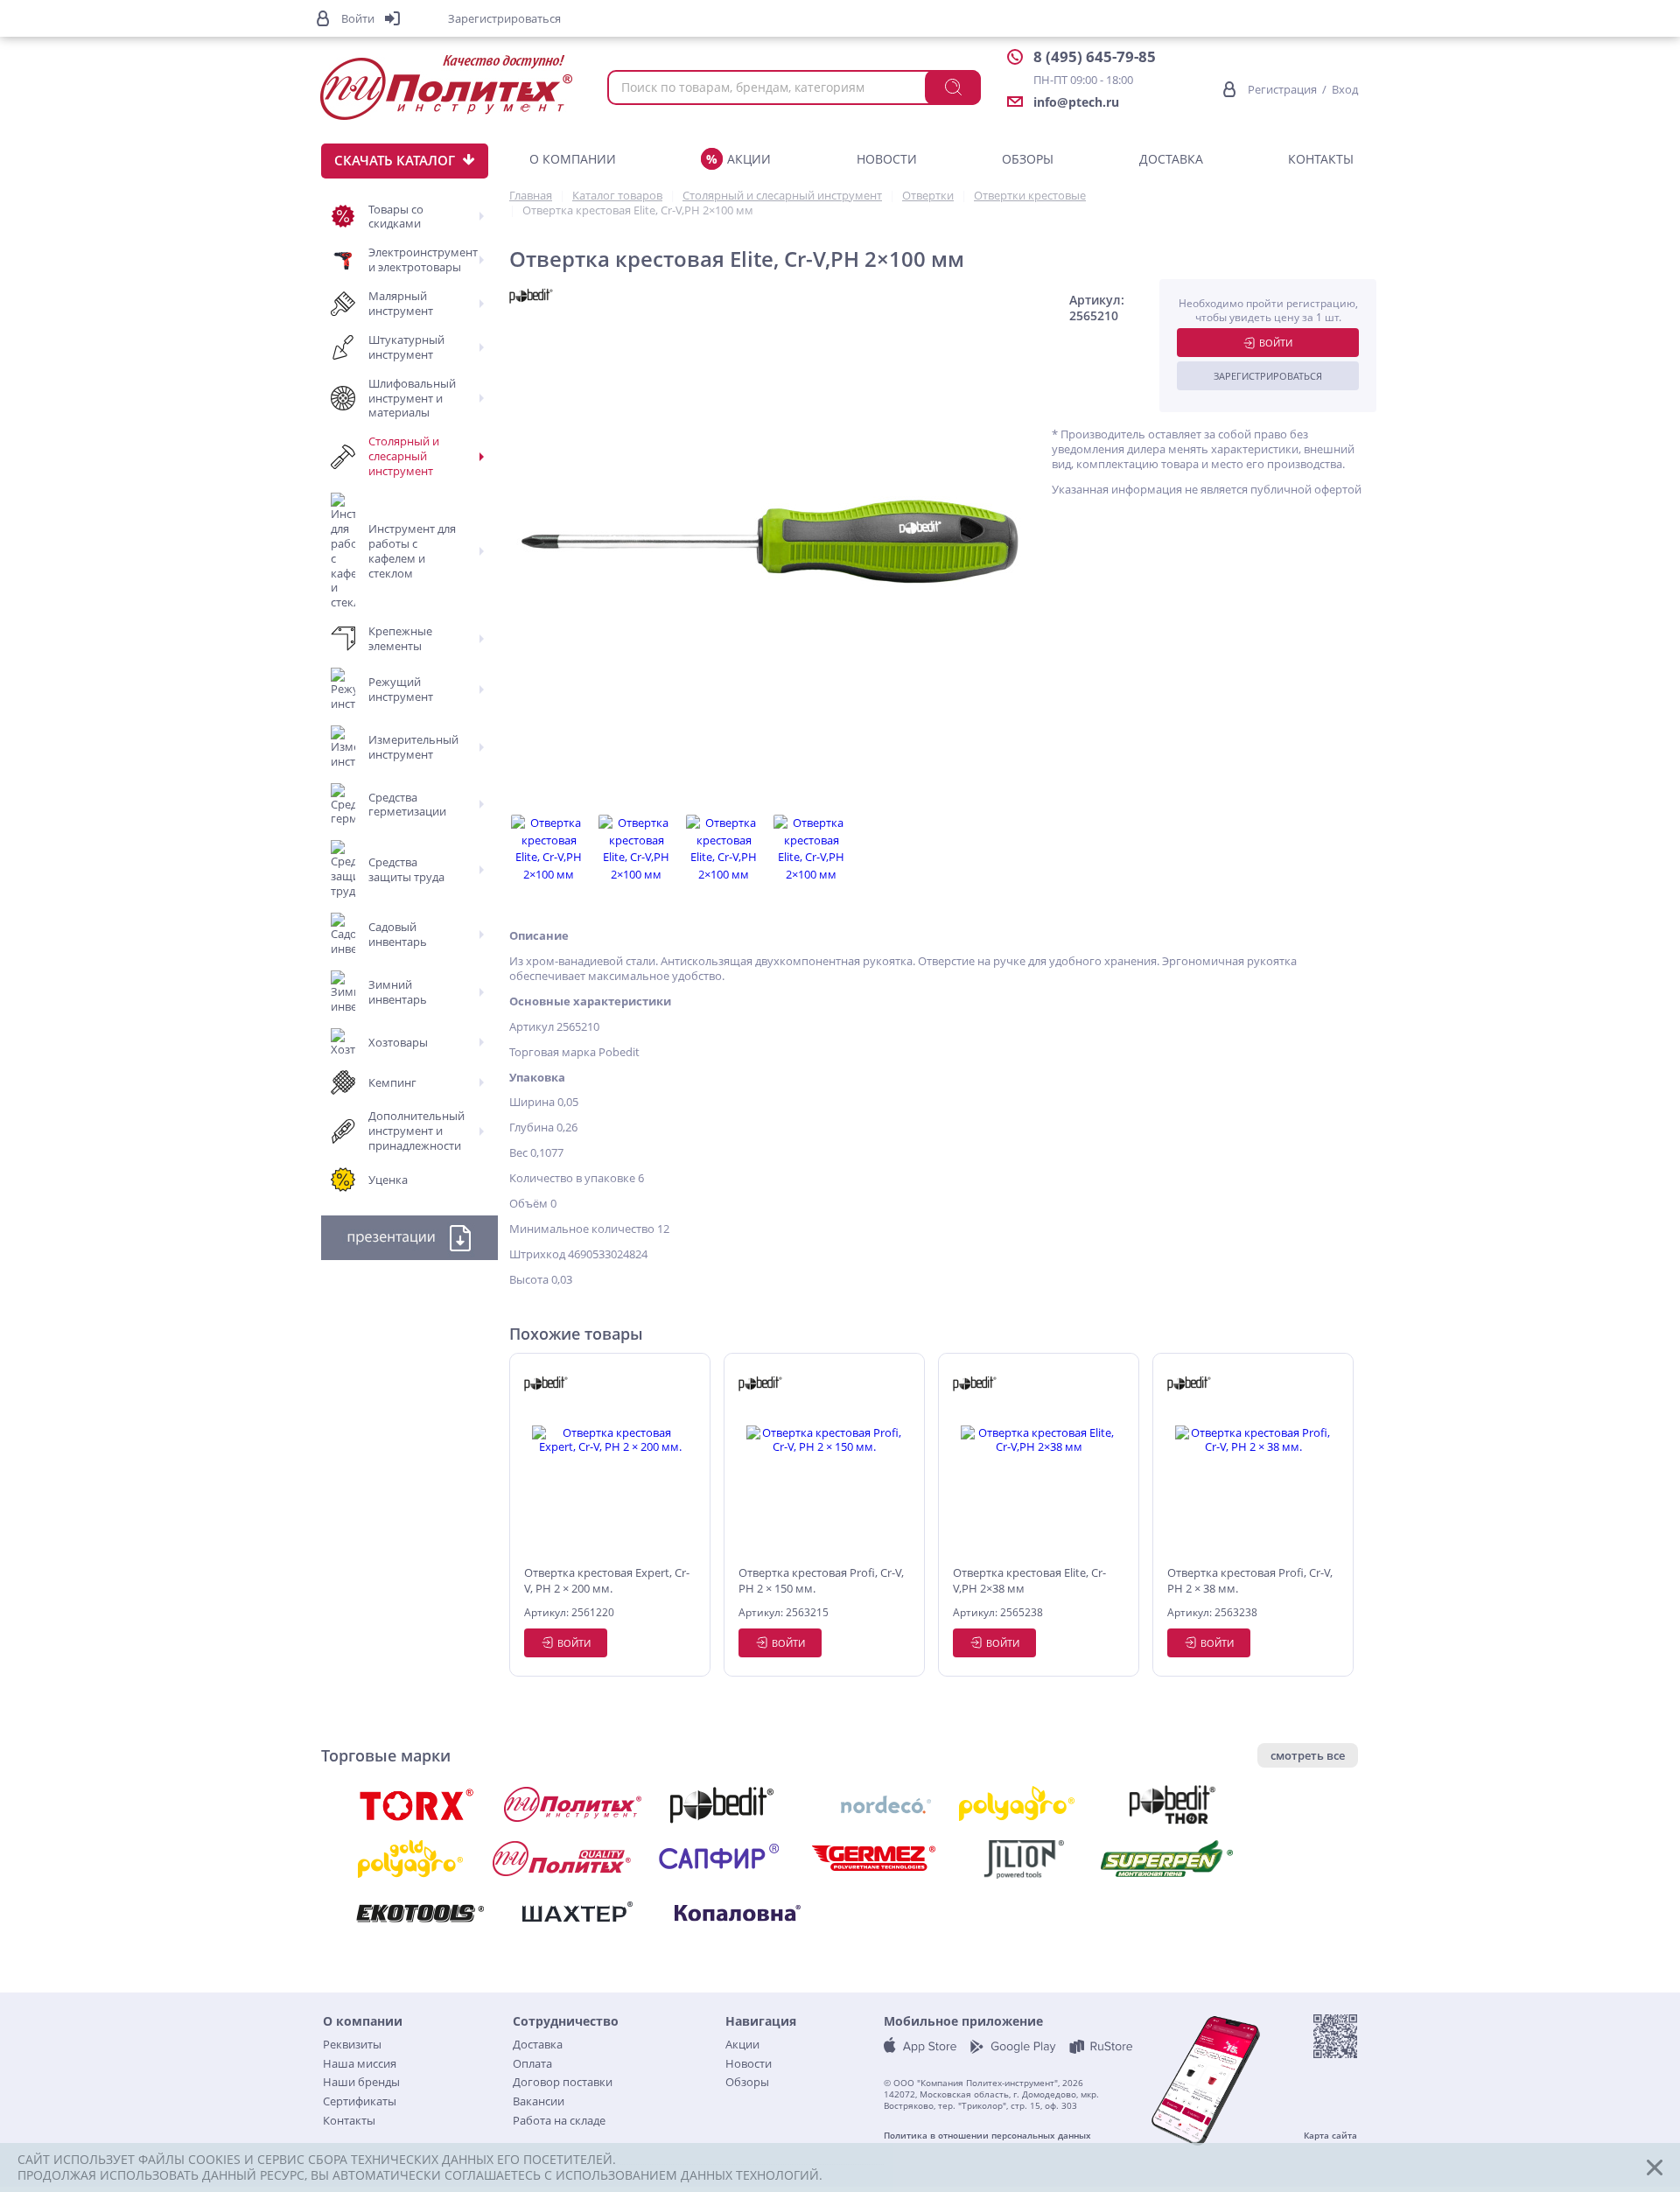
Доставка (1171, 159)
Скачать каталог (395, 160)
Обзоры (1028, 159)
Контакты (1321, 159)
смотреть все (1308, 1755)
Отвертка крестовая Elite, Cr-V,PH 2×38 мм (1029, 1580)
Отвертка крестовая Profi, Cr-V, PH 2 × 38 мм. (1250, 1580)
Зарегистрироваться (1268, 376)
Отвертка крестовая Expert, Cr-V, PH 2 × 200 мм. (607, 1580)
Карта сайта (1330, 2136)
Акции (749, 159)
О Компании (573, 159)
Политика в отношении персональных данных (987, 2136)
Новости (887, 159)
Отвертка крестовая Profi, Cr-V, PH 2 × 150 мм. (821, 1580)
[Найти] (953, 88)
